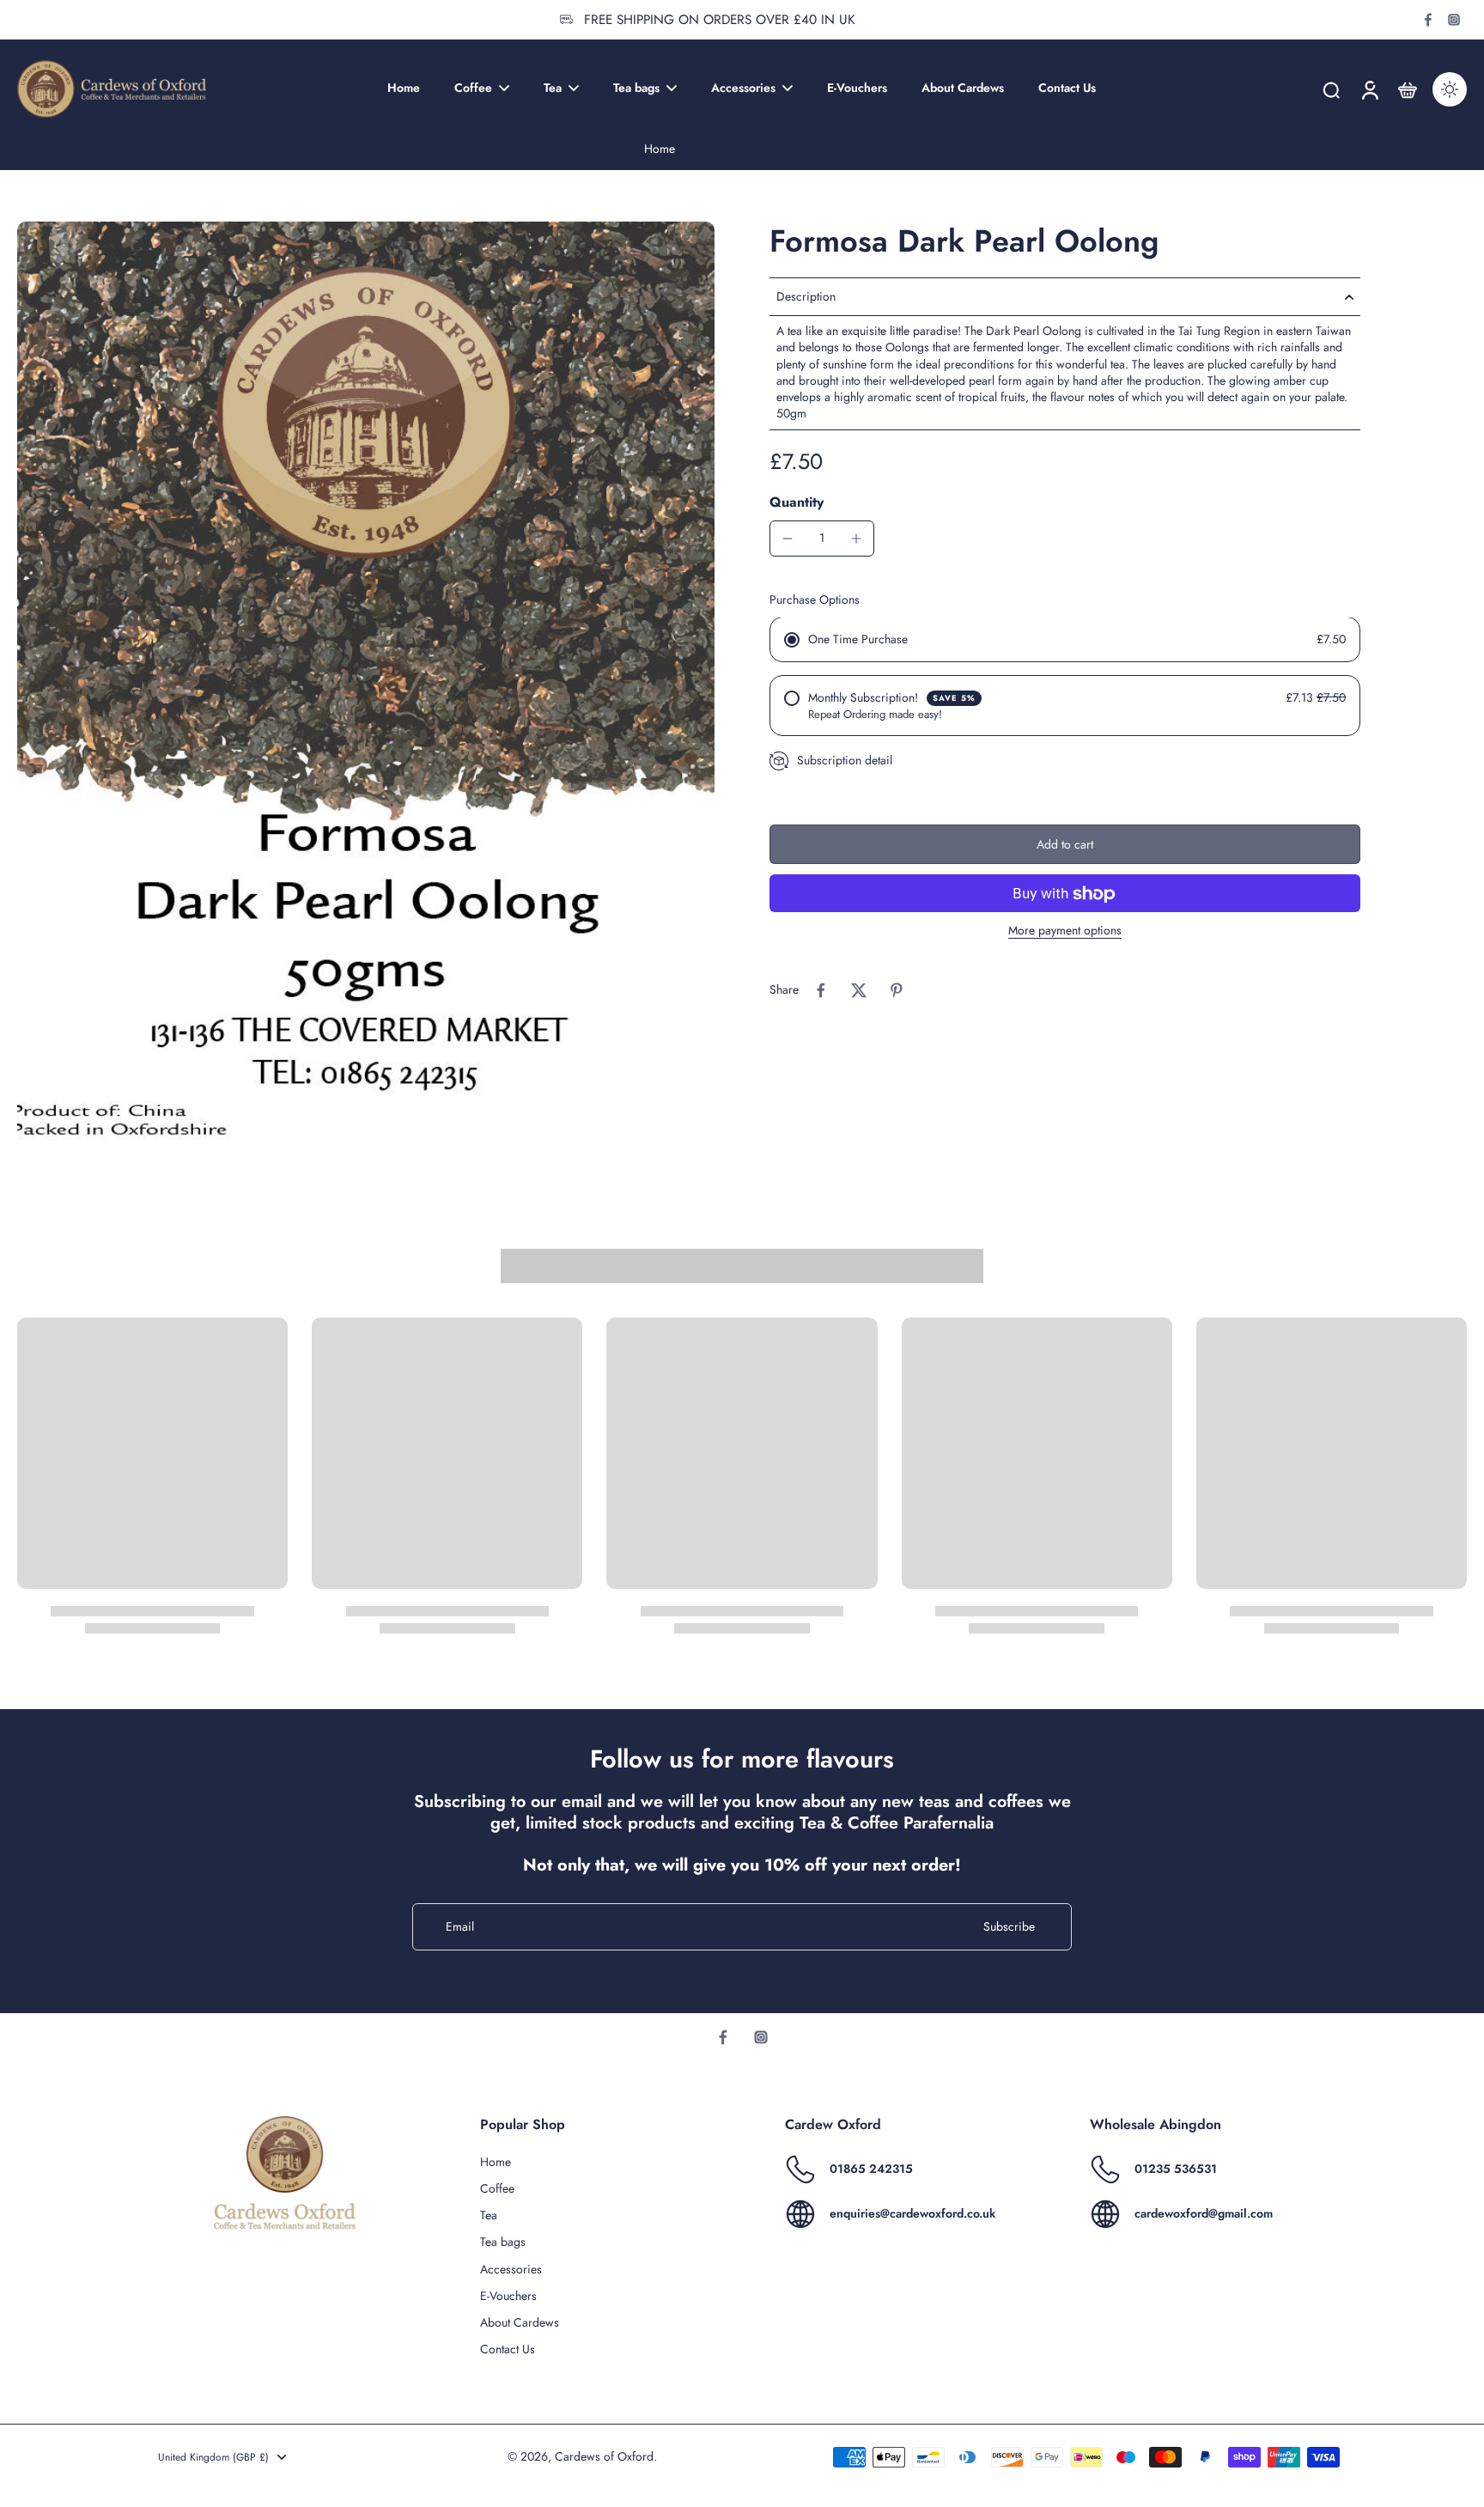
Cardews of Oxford (604, 2456)
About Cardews (520, 2323)
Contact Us (508, 2349)
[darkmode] (1450, 89)
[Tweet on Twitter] (859, 990)
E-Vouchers (508, 2296)
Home (660, 149)
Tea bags (503, 2242)
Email (460, 1927)
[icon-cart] (1407, 89)
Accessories (511, 2270)
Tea (489, 2215)
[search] (1331, 89)
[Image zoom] (366, 685)
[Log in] (1369, 89)
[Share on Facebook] (821, 990)
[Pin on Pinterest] (897, 990)
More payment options (1065, 932)
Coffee (497, 2189)
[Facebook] (1428, 20)
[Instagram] (1454, 20)
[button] (1065, 845)
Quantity (797, 502)
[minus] (788, 539)
